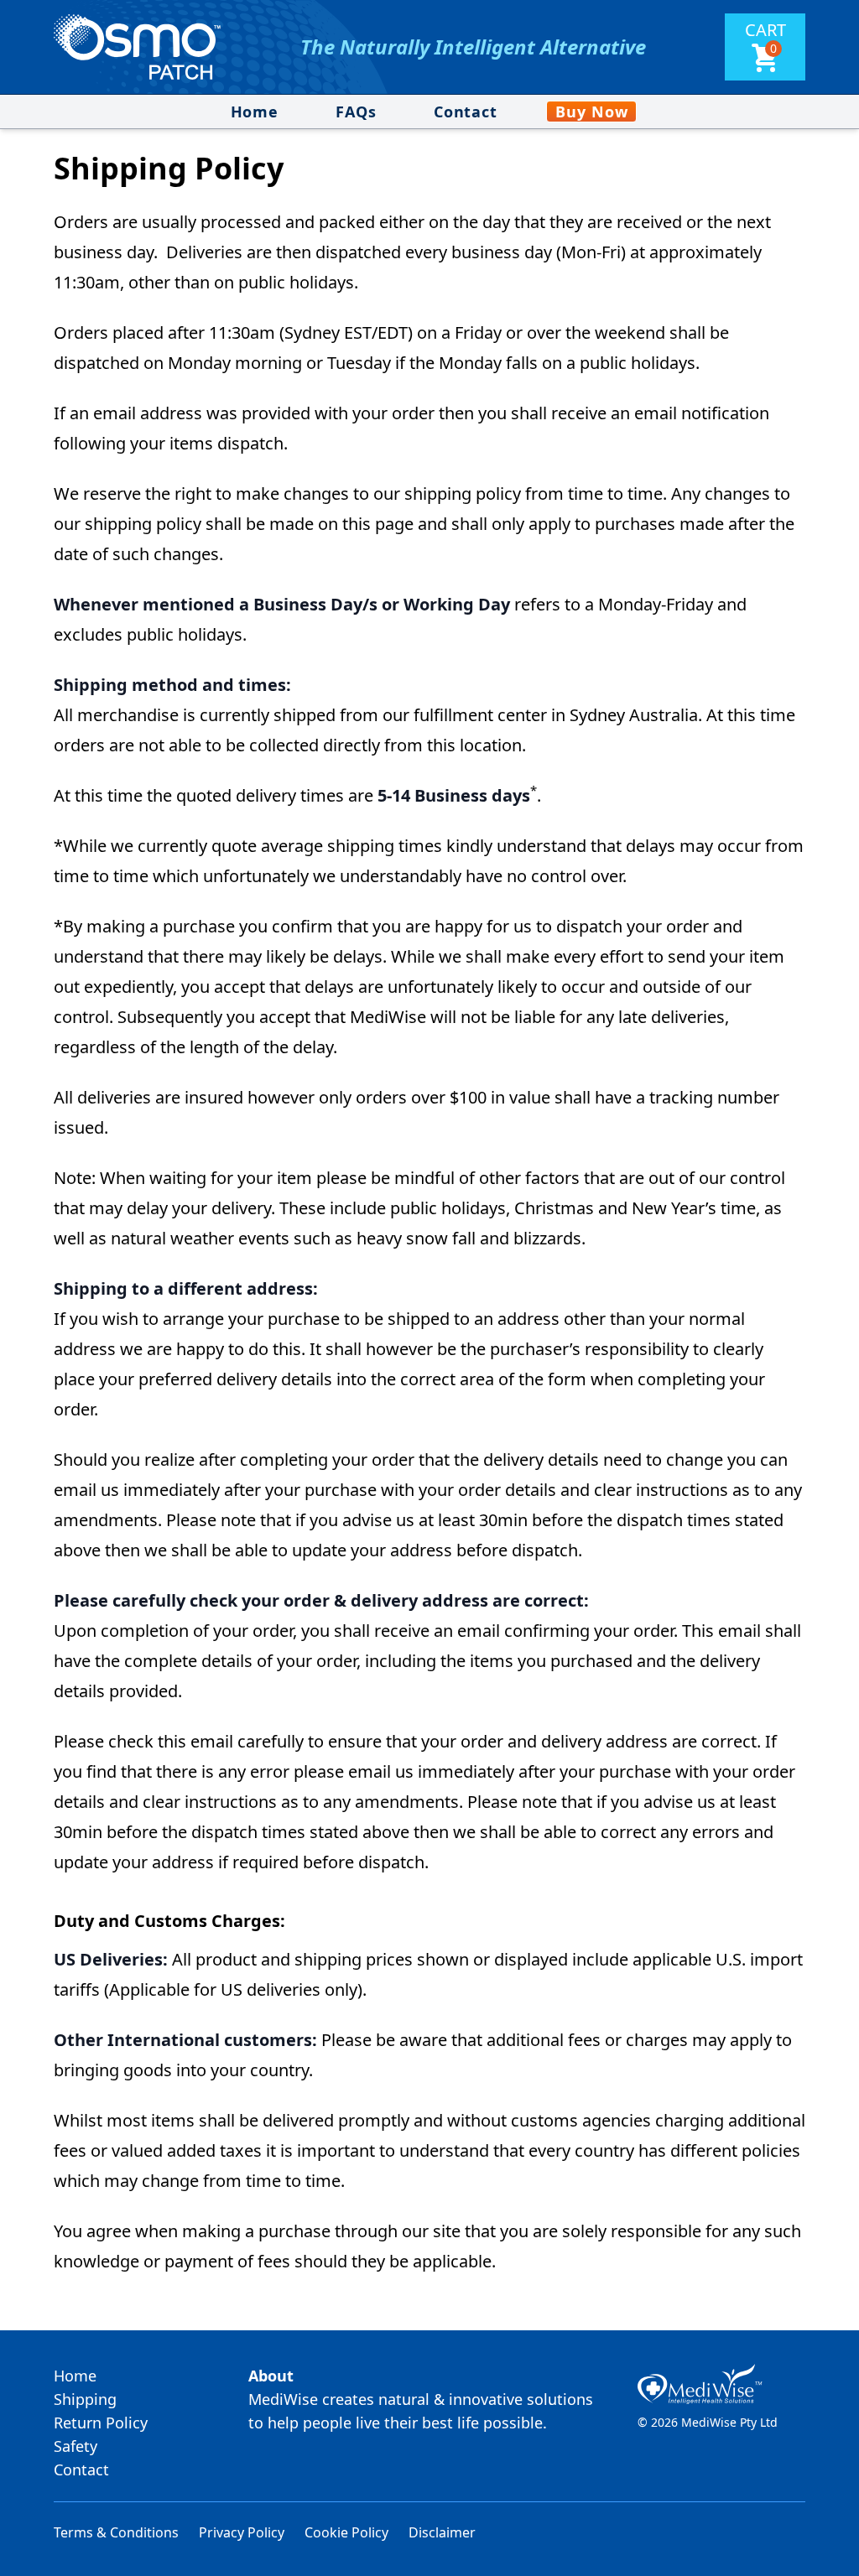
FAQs (356, 112)
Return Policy (101, 2423)
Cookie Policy (346, 2532)
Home (255, 112)
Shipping (85, 2399)
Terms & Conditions (116, 2532)
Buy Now (591, 112)
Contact (466, 112)
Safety (75, 2446)
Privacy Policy (242, 2532)
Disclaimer (442, 2532)
